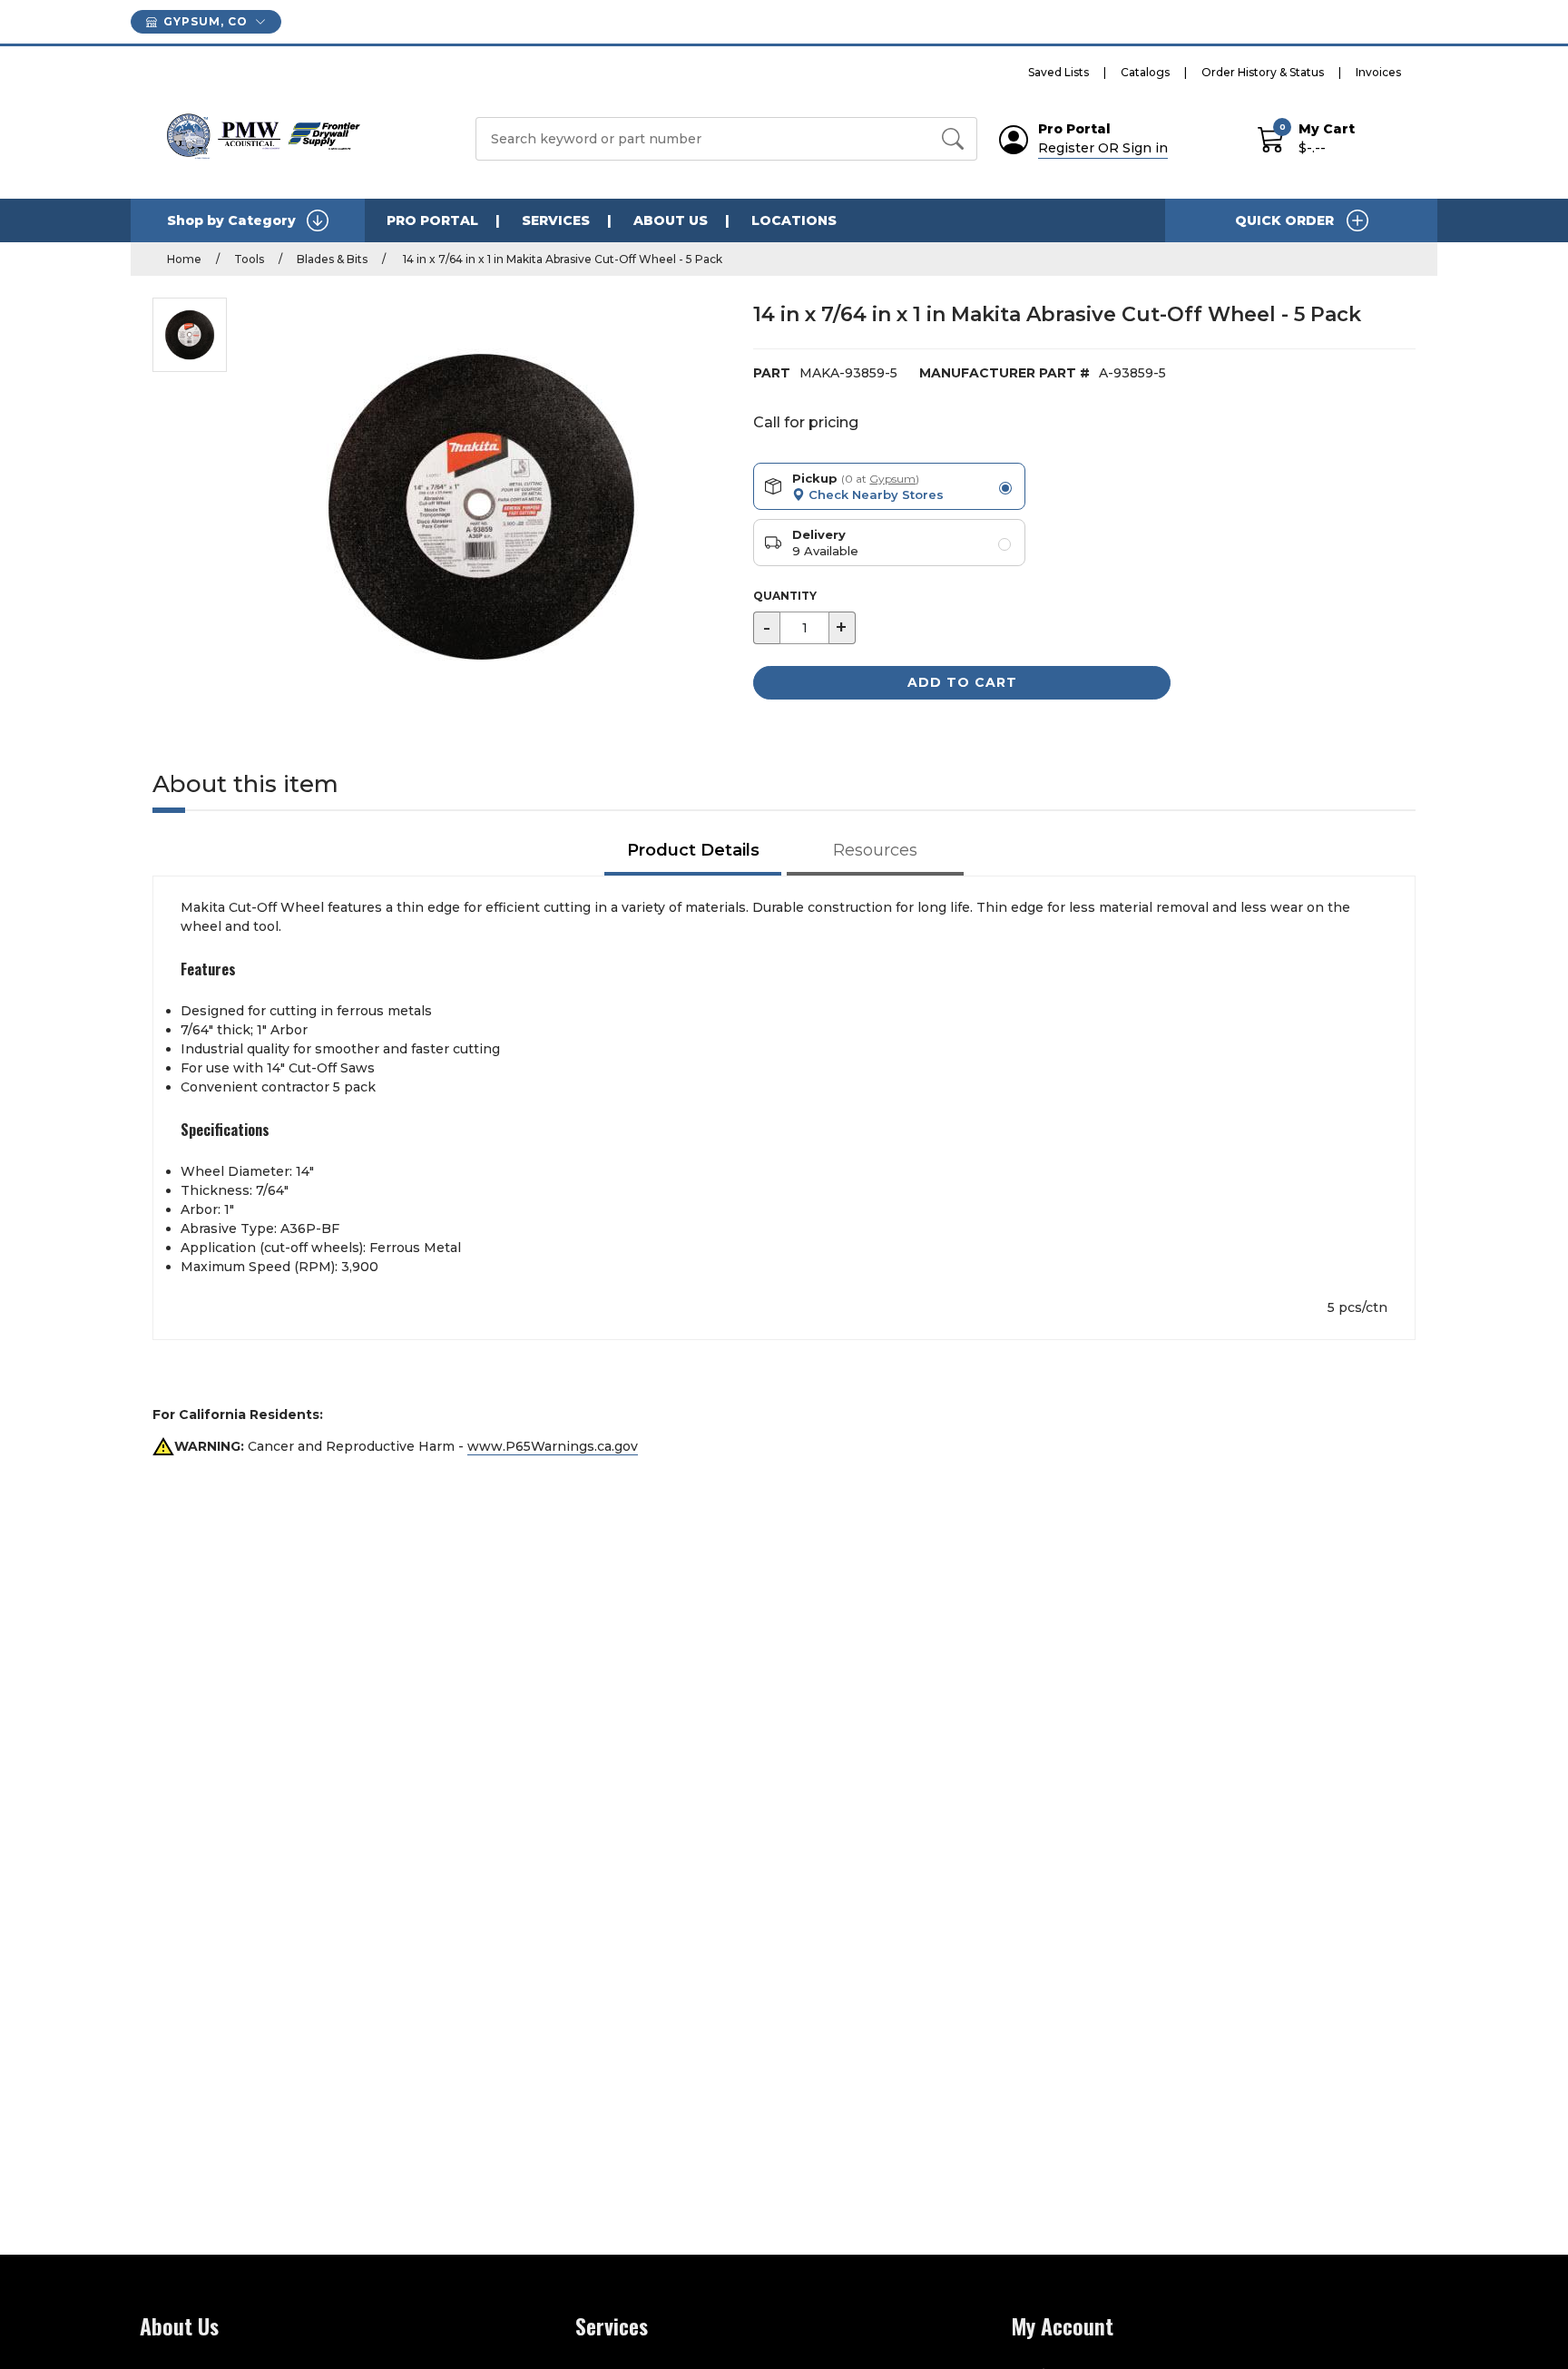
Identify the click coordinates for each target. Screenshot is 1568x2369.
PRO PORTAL (432, 220)
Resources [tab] (875, 850)
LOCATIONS (794, 220)
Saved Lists (1058, 72)
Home (184, 259)
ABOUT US (671, 220)
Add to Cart (962, 682)
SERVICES (556, 220)
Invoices (1378, 72)
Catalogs (1145, 72)
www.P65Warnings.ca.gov (553, 1446)
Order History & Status (1263, 72)
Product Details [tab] (693, 850)
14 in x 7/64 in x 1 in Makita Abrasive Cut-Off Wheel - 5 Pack (561, 259)
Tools (249, 259)
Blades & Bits (332, 259)
